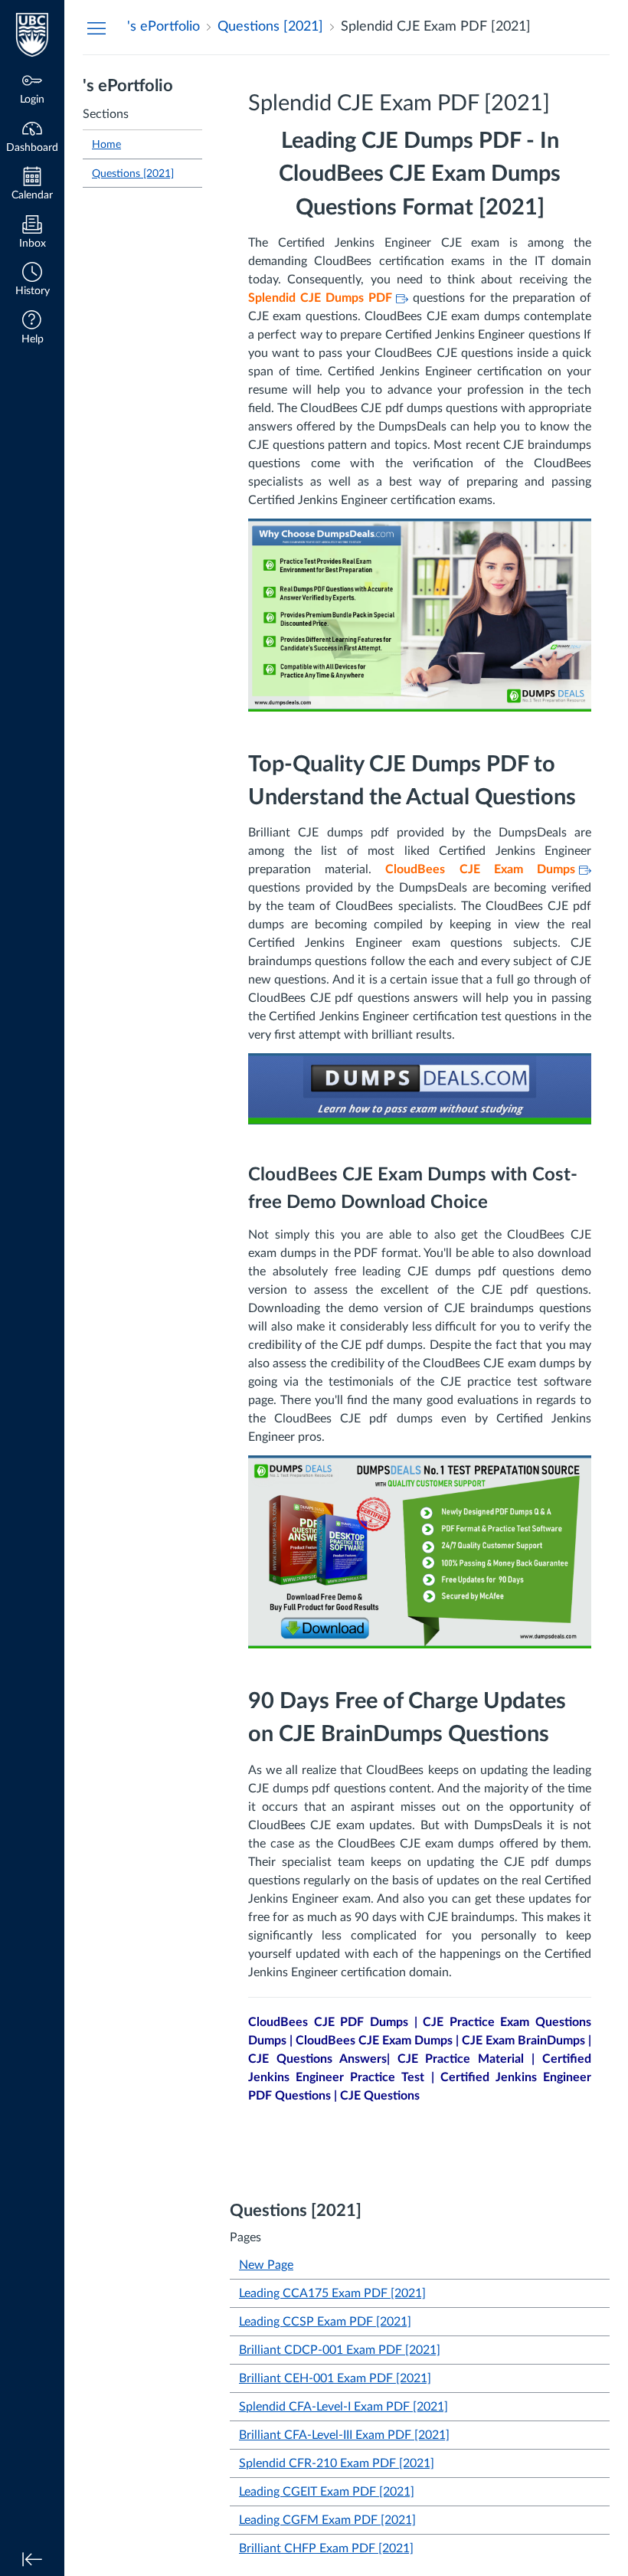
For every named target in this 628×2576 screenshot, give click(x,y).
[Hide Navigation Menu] (96, 28)
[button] (32, 281)
